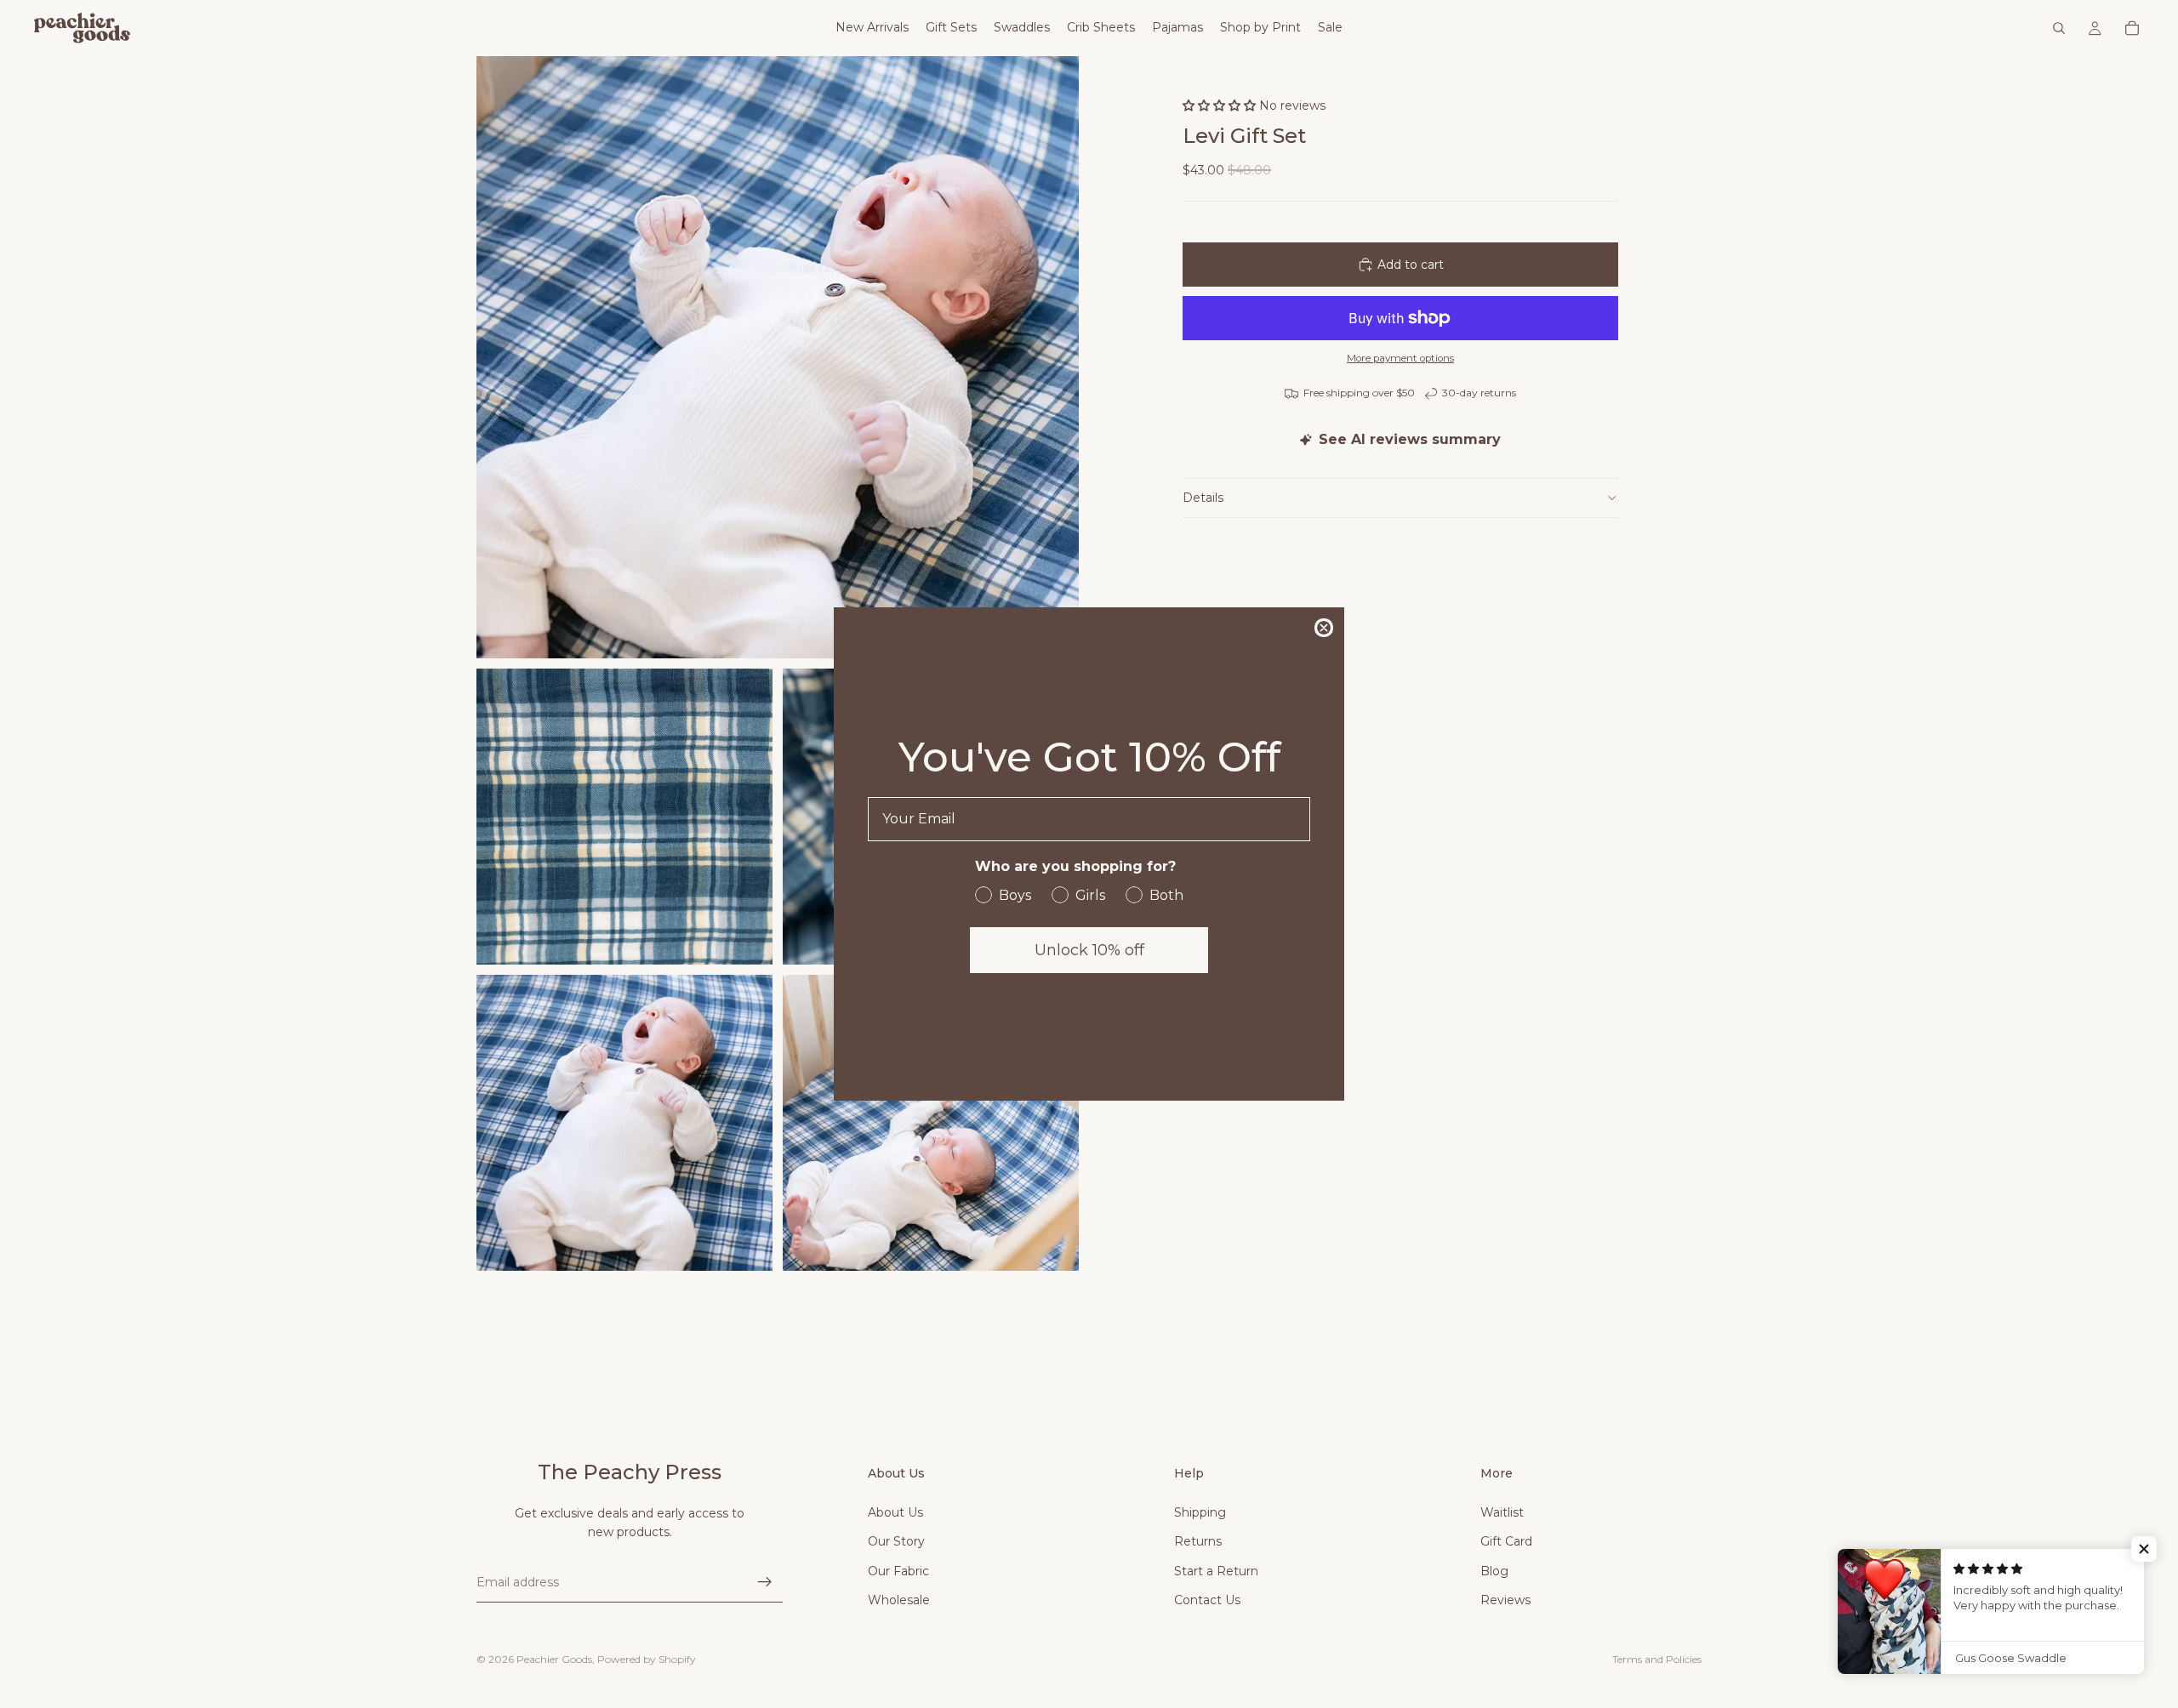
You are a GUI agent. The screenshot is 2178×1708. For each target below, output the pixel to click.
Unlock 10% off (1089, 950)
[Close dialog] (1324, 628)
